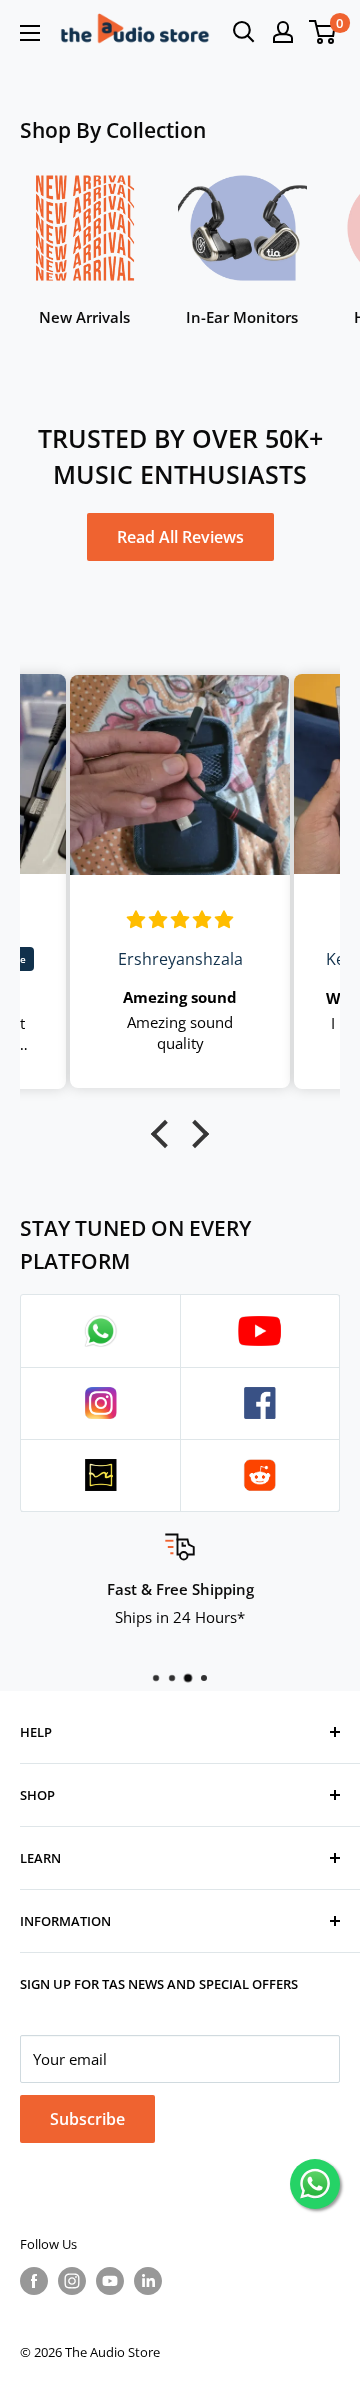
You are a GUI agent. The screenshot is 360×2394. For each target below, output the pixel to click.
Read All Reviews (180, 537)
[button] (165, 1134)
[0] (323, 32)
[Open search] (244, 32)
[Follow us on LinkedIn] (148, 2281)
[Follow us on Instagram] (72, 2281)
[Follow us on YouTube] (110, 2281)
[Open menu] (30, 33)
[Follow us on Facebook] (34, 2281)
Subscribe (87, 2119)
